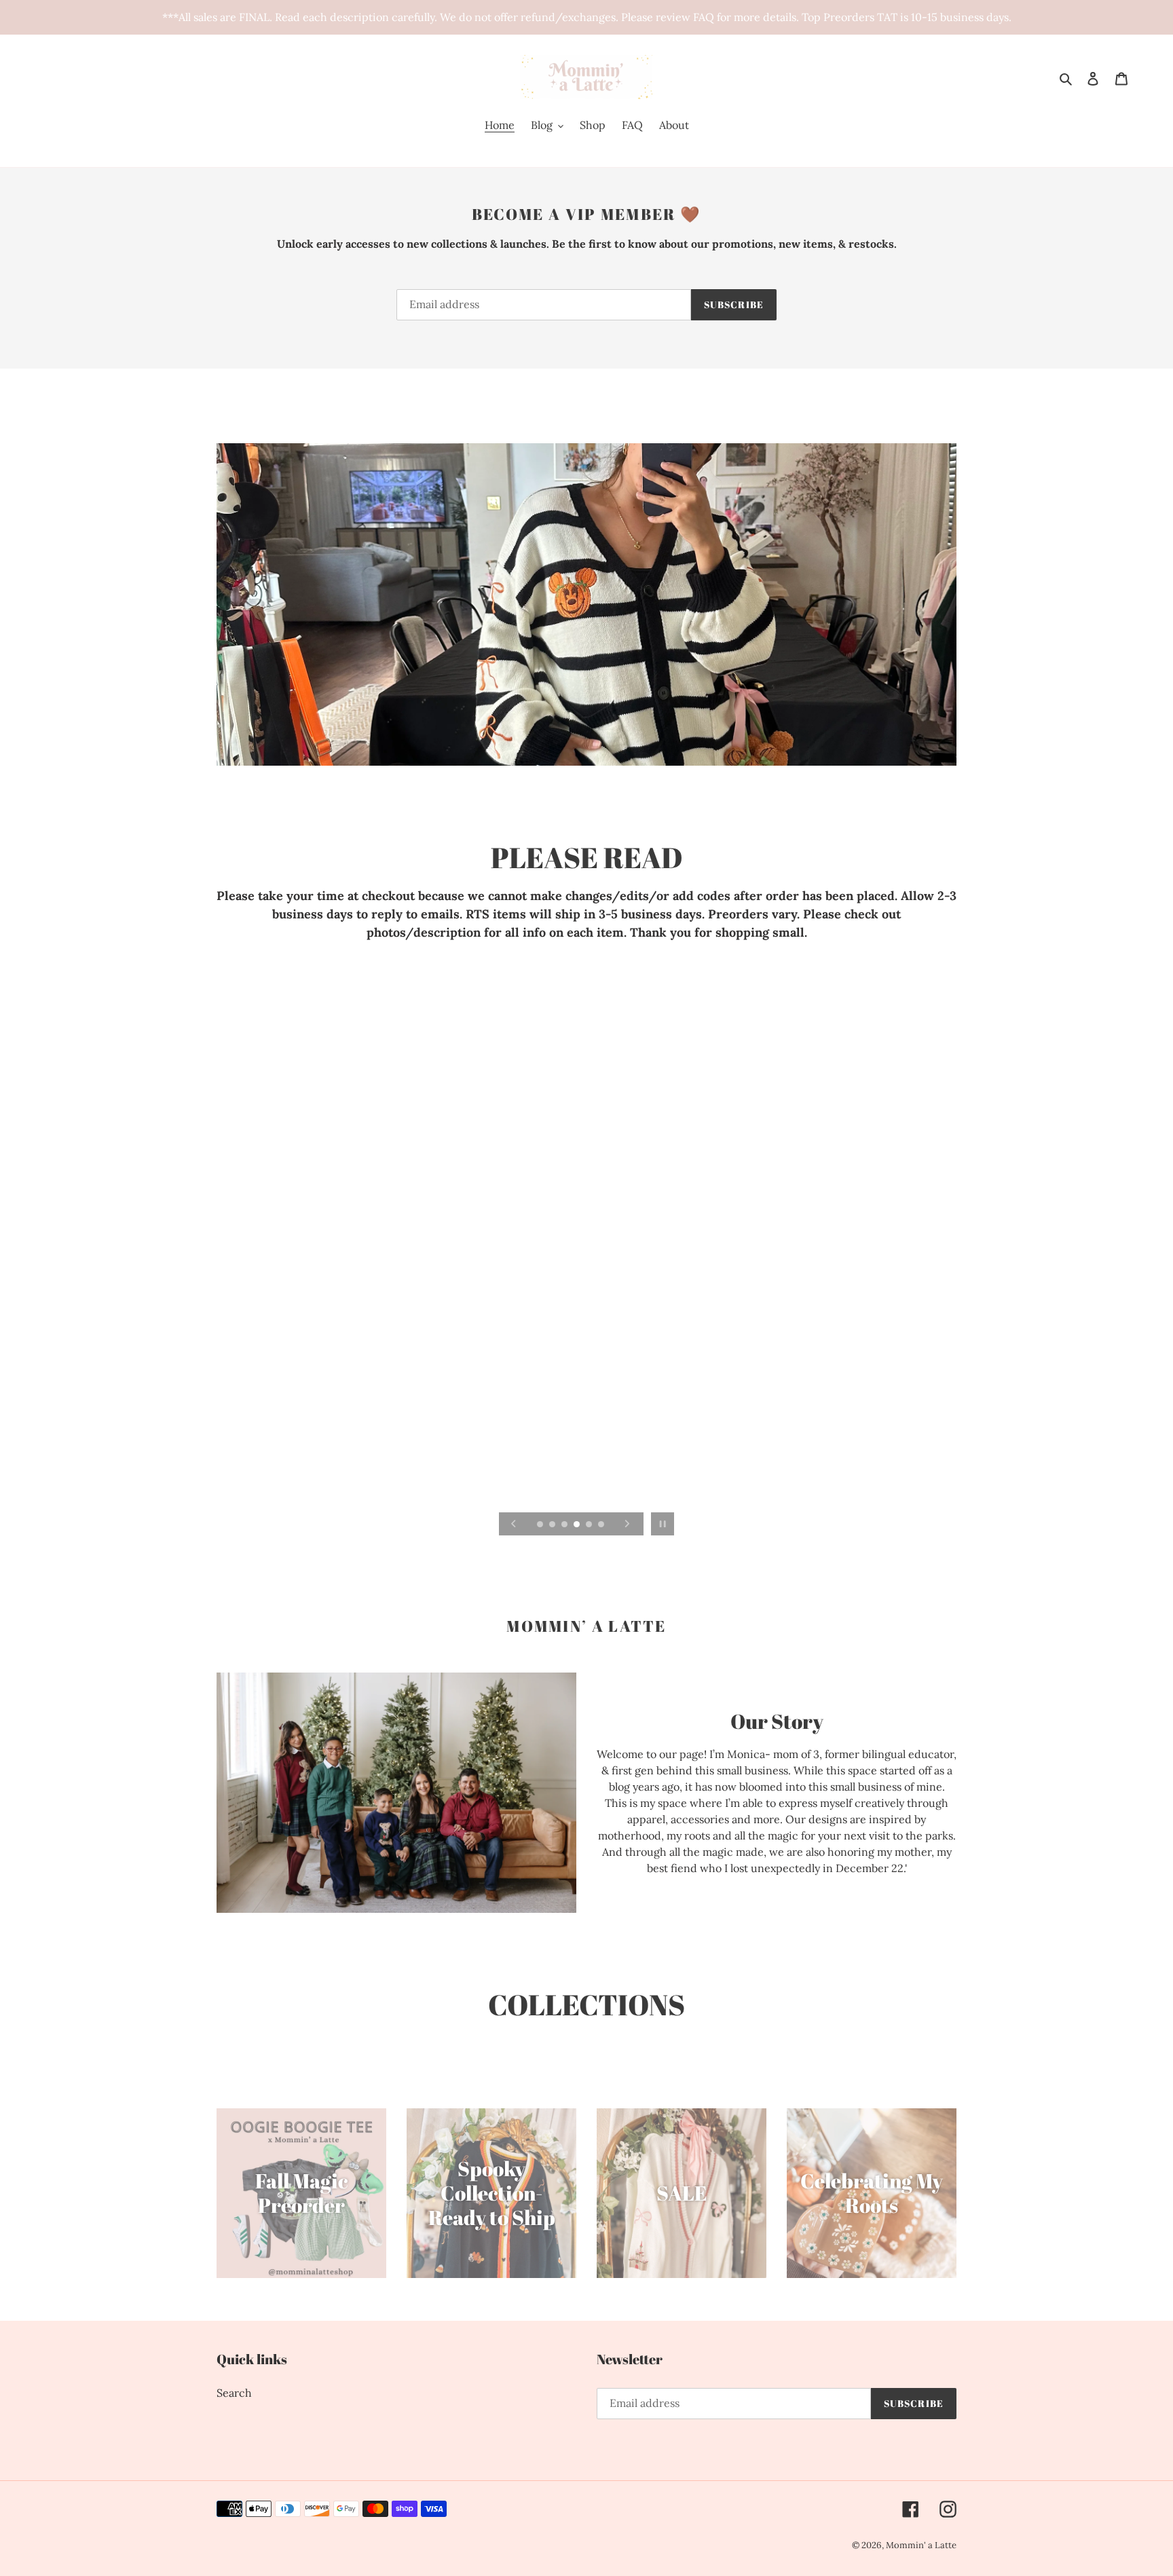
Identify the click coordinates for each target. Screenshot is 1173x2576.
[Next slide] (627, 1524)
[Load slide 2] (553, 1525)
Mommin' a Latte (921, 2545)
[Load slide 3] (565, 1525)
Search (234, 2393)
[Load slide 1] (541, 1525)
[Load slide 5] (590, 1525)
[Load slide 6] (602, 1525)
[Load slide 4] (578, 1525)
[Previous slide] (514, 1524)
